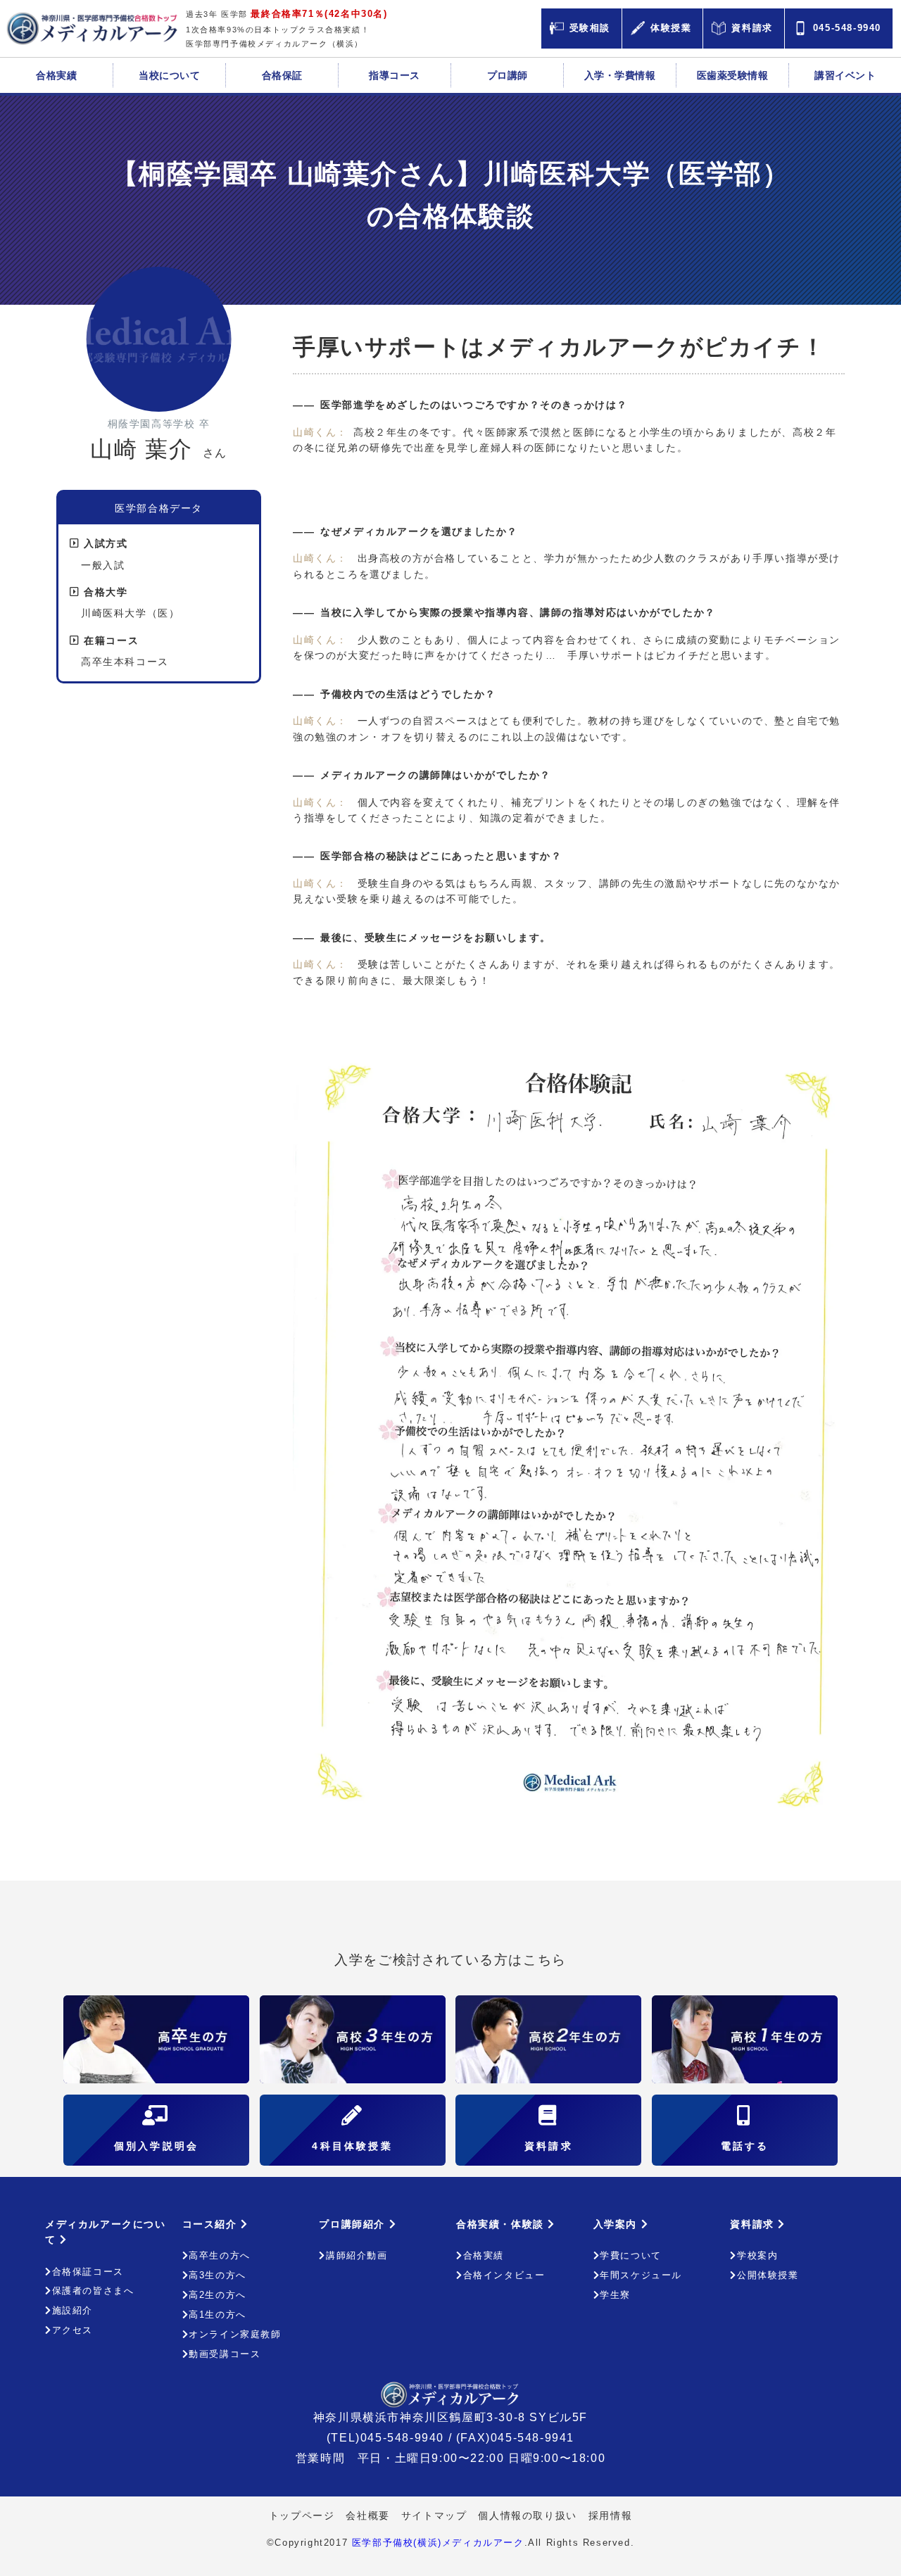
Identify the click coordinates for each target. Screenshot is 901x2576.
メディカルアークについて (106, 2232)
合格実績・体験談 (502, 2224)
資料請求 (754, 2224)
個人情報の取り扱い (527, 2515)
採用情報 (610, 2515)
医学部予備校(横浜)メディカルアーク (438, 2543)
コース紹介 (212, 2224)
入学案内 (617, 2224)
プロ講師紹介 (354, 2224)
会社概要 (367, 2515)
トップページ (302, 2515)
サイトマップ (434, 2515)
